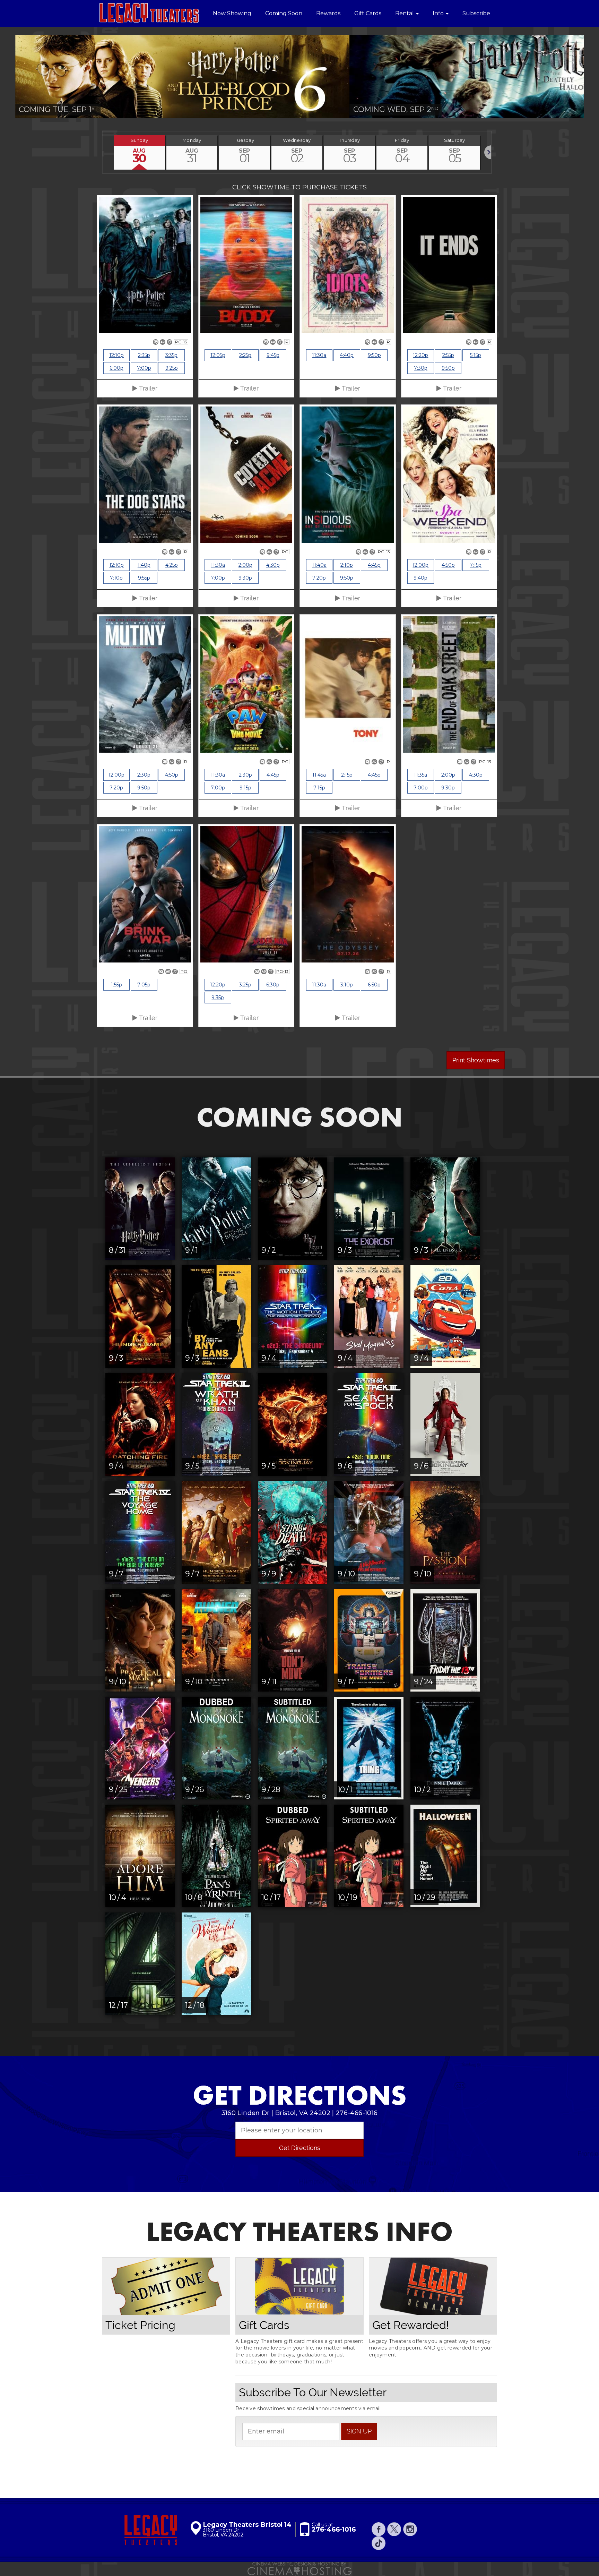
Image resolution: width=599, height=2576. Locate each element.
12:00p (420, 565)
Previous (103, 152)
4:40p (347, 355)
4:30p (273, 565)
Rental (405, 13)
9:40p (420, 578)
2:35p (144, 355)
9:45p (273, 355)
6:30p (273, 985)
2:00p (245, 565)
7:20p (319, 578)
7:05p (144, 985)
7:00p (144, 368)
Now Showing (232, 13)
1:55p (116, 985)
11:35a (420, 775)
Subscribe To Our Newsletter (313, 2392)
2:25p (245, 355)
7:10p (116, 578)
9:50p (374, 355)
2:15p (347, 775)
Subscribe (476, 13)
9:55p (144, 578)
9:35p (218, 998)
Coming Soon (284, 13)
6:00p (116, 368)
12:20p (420, 355)
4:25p (172, 565)
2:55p (448, 355)
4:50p (448, 565)
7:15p (476, 565)
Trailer (147, 388)
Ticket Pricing (140, 2325)
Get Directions (300, 2148)
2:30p (144, 775)
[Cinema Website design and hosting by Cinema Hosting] (299, 2568)
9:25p (172, 368)
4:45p (374, 565)
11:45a (319, 775)
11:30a (319, 355)
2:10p (347, 565)
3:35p (171, 355)
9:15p (245, 788)
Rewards (328, 13)
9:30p (245, 578)
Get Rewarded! (411, 2325)
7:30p (421, 368)
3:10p (347, 985)
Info (439, 13)
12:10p (116, 355)
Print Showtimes (476, 1060)
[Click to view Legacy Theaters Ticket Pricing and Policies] (166, 2286)
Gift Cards (368, 13)
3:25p (245, 985)
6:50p (374, 985)
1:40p (144, 565)
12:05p (218, 355)
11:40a (319, 565)
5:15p (476, 355)
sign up (359, 2431)
